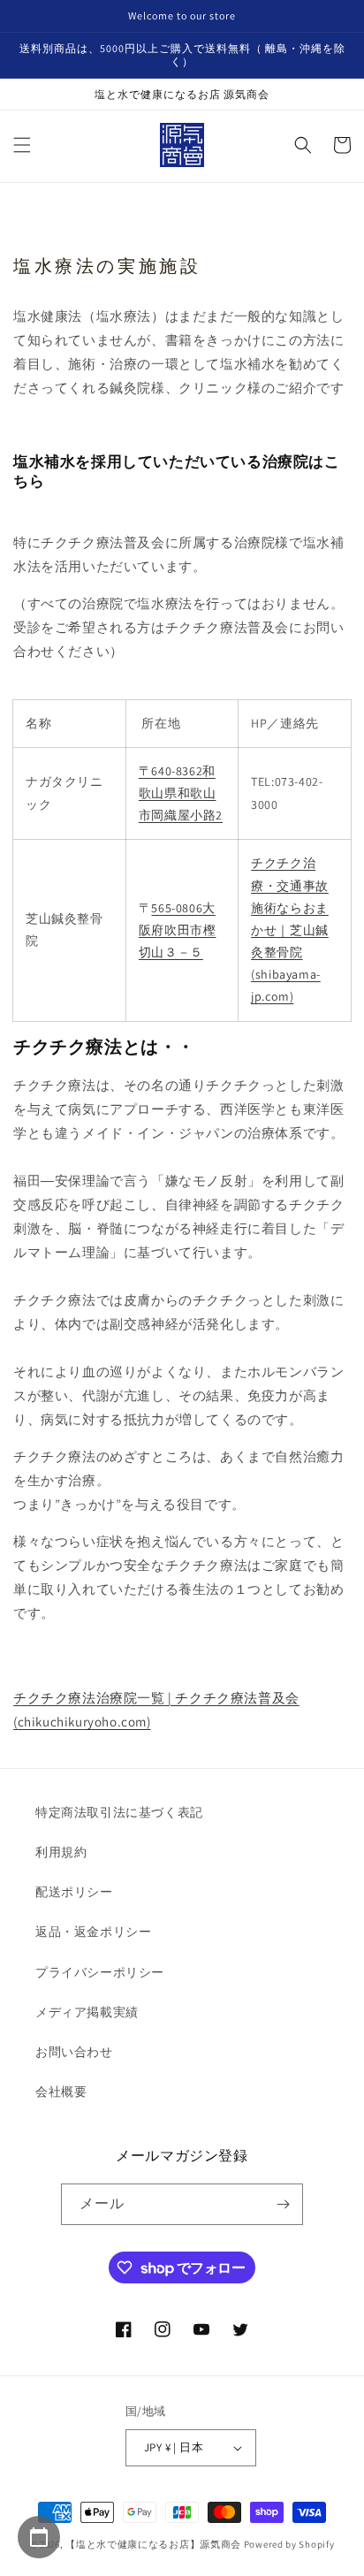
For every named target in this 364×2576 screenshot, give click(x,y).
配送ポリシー (74, 1892)
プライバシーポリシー (100, 1972)
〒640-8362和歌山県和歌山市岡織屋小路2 (181, 793)
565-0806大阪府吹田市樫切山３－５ (178, 930)
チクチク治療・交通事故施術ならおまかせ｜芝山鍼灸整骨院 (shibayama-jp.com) (290, 930)
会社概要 (61, 2092)
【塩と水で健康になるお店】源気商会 (153, 2544)
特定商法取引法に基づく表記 (119, 1812)
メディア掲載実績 (87, 2012)
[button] (22, 145)
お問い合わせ (74, 2052)
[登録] (283, 2204)
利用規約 (61, 1852)
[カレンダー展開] (39, 2537)
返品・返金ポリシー (93, 1932)
